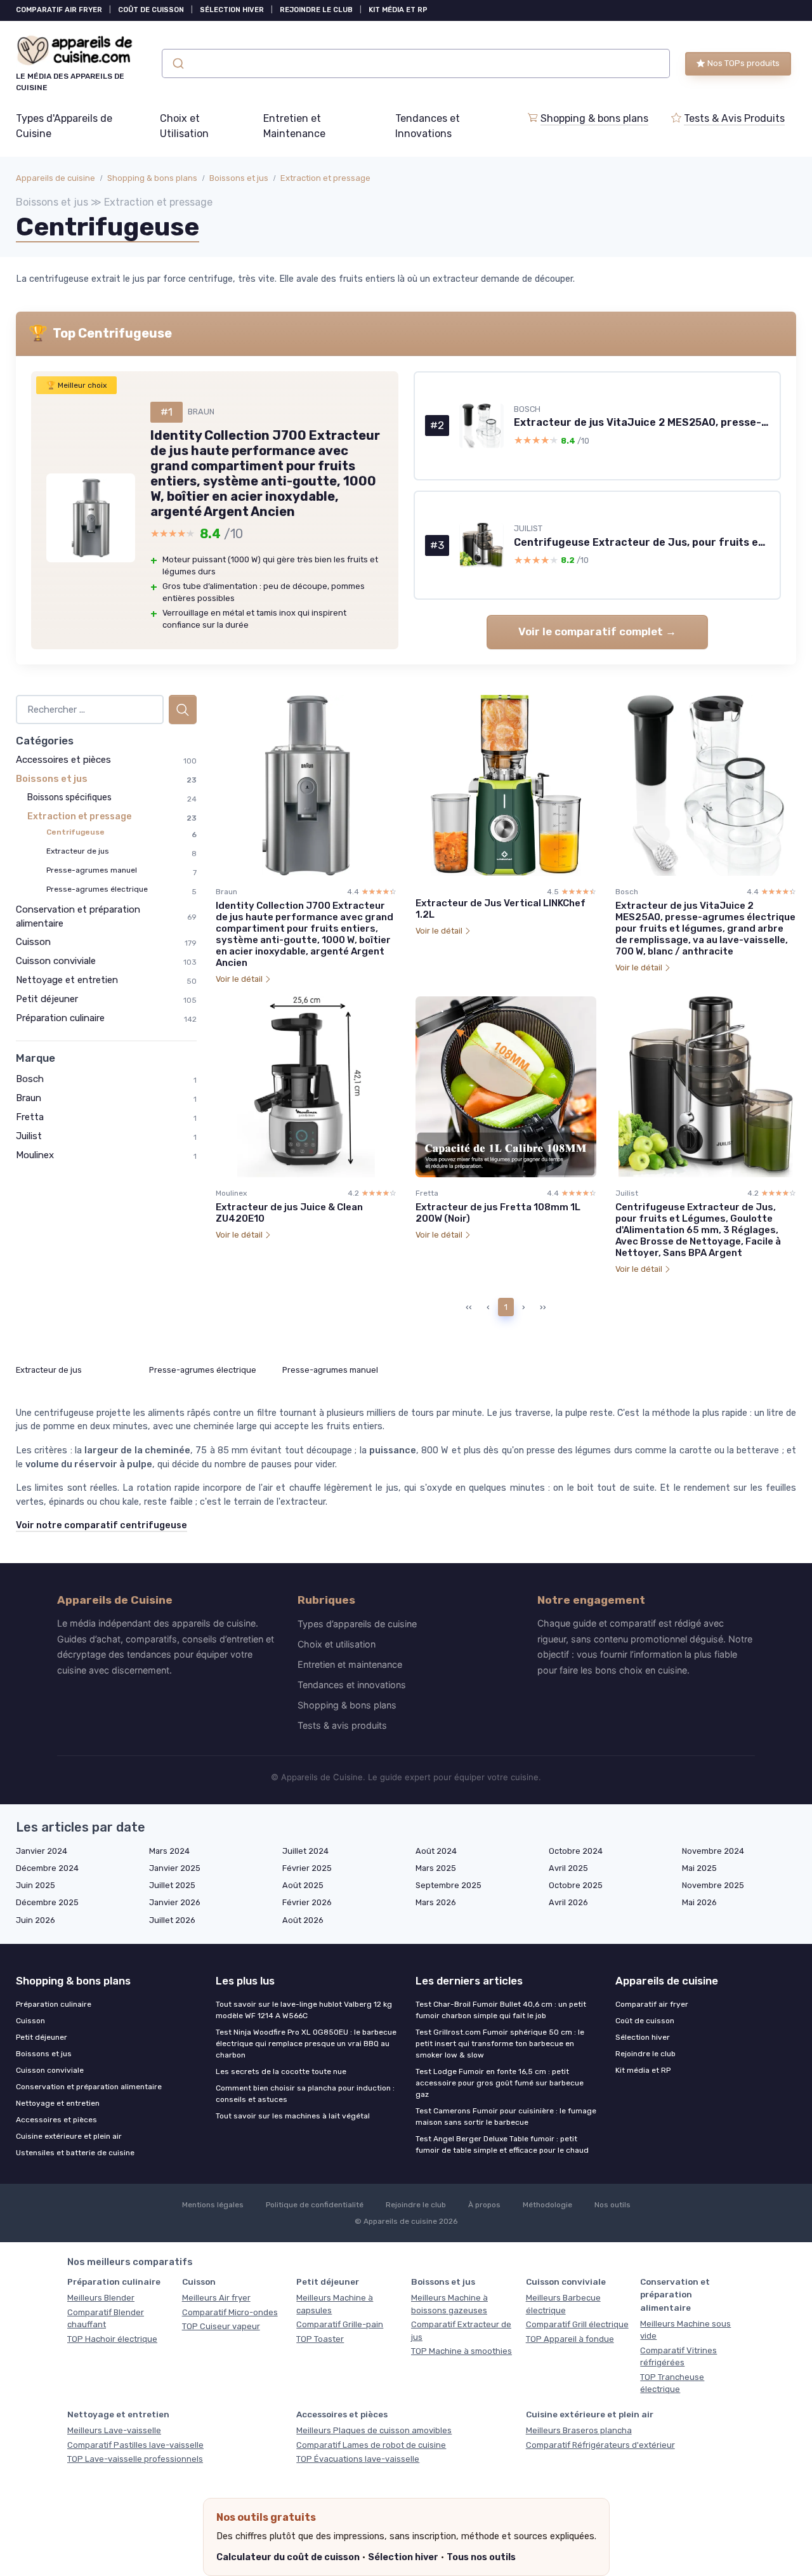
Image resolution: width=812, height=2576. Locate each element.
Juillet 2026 (172, 1920)
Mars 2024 (169, 1851)
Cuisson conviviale (56, 961)
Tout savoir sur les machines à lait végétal (293, 2116)
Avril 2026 (568, 1902)
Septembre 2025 (449, 1885)
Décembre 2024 (47, 1868)
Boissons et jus (239, 178)
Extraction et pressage (325, 178)
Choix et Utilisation (184, 126)
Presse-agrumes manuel (92, 870)
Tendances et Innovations (428, 126)
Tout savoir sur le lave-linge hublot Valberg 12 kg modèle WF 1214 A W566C (304, 2010)
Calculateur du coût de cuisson (288, 2557)
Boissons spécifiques (69, 797)
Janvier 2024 (42, 1851)
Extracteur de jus (78, 851)
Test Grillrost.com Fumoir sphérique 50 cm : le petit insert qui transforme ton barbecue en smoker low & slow (500, 2044)
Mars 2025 (436, 1868)
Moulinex (35, 1155)
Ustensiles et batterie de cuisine (75, 2153)
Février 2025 (307, 1868)
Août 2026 (303, 1920)
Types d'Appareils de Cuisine (64, 126)
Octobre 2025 (576, 1885)
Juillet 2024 (305, 1851)
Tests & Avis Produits (734, 118)
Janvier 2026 (175, 1902)
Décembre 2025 (47, 1902)
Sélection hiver (403, 2557)
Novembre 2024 (713, 1851)
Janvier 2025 (175, 1868)
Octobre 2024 (576, 1851)
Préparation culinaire (60, 1018)
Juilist (29, 1136)
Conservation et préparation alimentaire (89, 2087)
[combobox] (416, 63)
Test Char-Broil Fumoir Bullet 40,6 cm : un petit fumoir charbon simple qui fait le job (501, 2010)
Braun (29, 1098)
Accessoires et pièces (63, 760)
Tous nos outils (481, 2557)
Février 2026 (307, 1902)
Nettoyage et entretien (67, 980)
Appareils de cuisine (56, 178)
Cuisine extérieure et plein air (69, 2136)
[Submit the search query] (183, 710)
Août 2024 (436, 1851)
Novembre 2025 (713, 1885)
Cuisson (33, 942)
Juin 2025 (36, 1885)
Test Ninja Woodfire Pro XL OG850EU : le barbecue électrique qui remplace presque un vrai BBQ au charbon (306, 2044)
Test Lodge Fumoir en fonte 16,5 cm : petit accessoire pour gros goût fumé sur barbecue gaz (500, 2083)
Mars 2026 (436, 1902)
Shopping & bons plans (594, 118)
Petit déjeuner (47, 999)
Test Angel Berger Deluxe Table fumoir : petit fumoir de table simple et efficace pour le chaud (502, 2144)
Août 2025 (303, 1885)
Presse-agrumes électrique (97, 889)
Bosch (30, 1079)
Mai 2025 (699, 1868)
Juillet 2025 (172, 1885)
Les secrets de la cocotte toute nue (281, 2071)
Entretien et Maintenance (294, 126)
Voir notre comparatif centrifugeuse (101, 1525)
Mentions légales (213, 2205)
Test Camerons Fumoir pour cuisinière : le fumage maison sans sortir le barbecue (506, 2117)
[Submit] (177, 63)
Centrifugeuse (75, 832)
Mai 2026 (699, 1902)
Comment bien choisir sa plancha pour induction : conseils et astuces (305, 2094)
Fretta (30, 1117)
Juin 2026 (36, 1920)
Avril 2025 (568, 1868)
